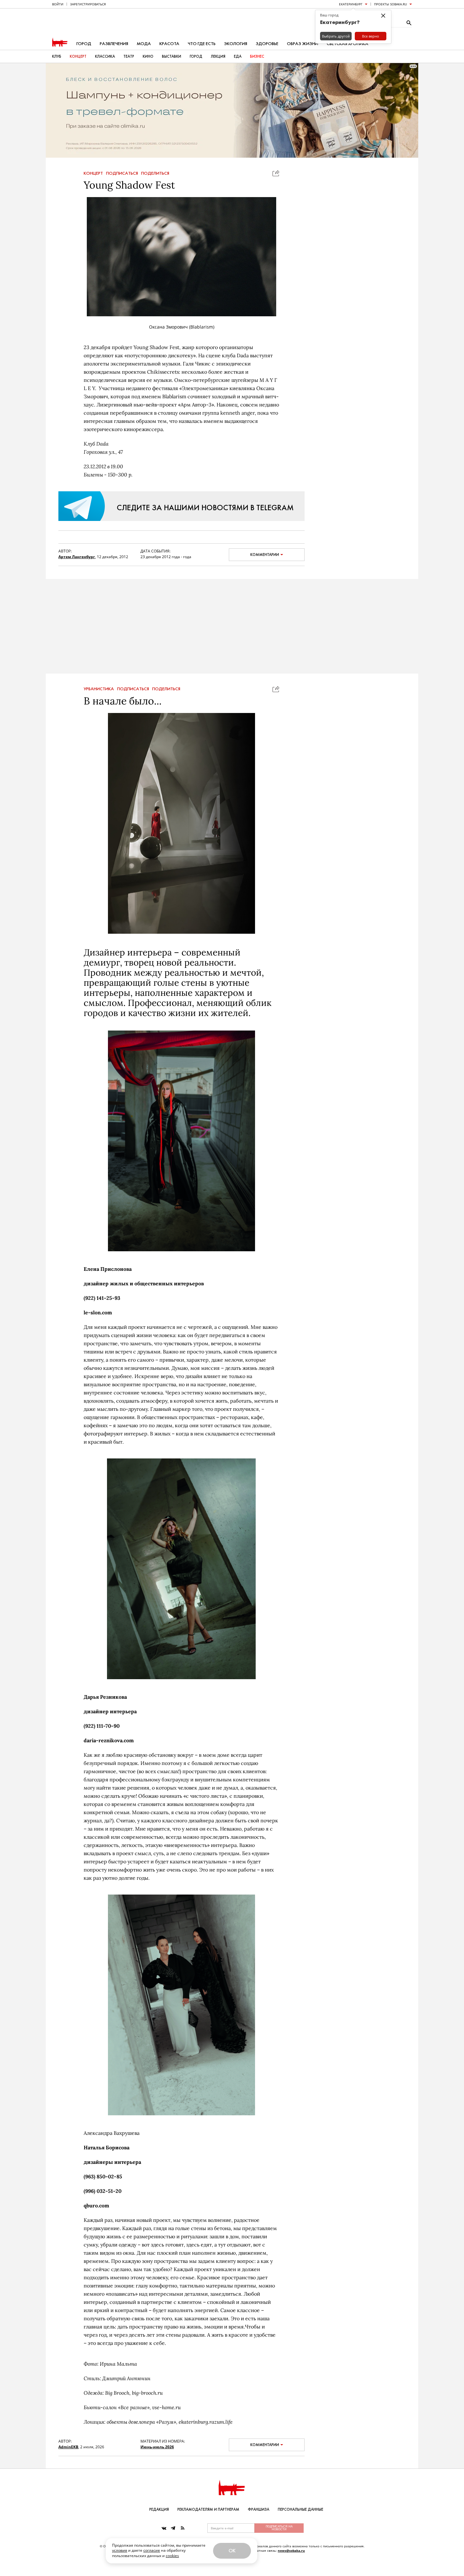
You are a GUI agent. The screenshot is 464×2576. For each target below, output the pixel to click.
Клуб (57, 56)
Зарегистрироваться (88, 4)
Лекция (218, 56)
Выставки (172, 56)
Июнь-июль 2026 (157, 2447)
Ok (232, 2551)
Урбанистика (99, 689)
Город (84, 44)
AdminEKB (68, 2447)
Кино (148, 56)
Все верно (371, 36)
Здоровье (267, 44)
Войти (58, 4)
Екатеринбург (351, 4)
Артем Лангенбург (77, 557)
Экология (236, 44)
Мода (144, 44)
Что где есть (202, 44)
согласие (152, 2550)
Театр (129, 56)
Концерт (78, 56)
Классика (105, 56)
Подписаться (122, 173)
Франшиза (259, 2509)
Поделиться (155, 173)
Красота (169, 44)
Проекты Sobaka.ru (390, 4)
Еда (238, 56)
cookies (172, 2556)
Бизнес (257, 56)
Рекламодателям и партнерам (208, 2509)
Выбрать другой (336, 36)
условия (120, 2550)
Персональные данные (300, 2509)
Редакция (159, 2509)
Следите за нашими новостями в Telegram (205, 508)
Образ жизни (303, 44)
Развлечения (114, 44)
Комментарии (265, 555)
